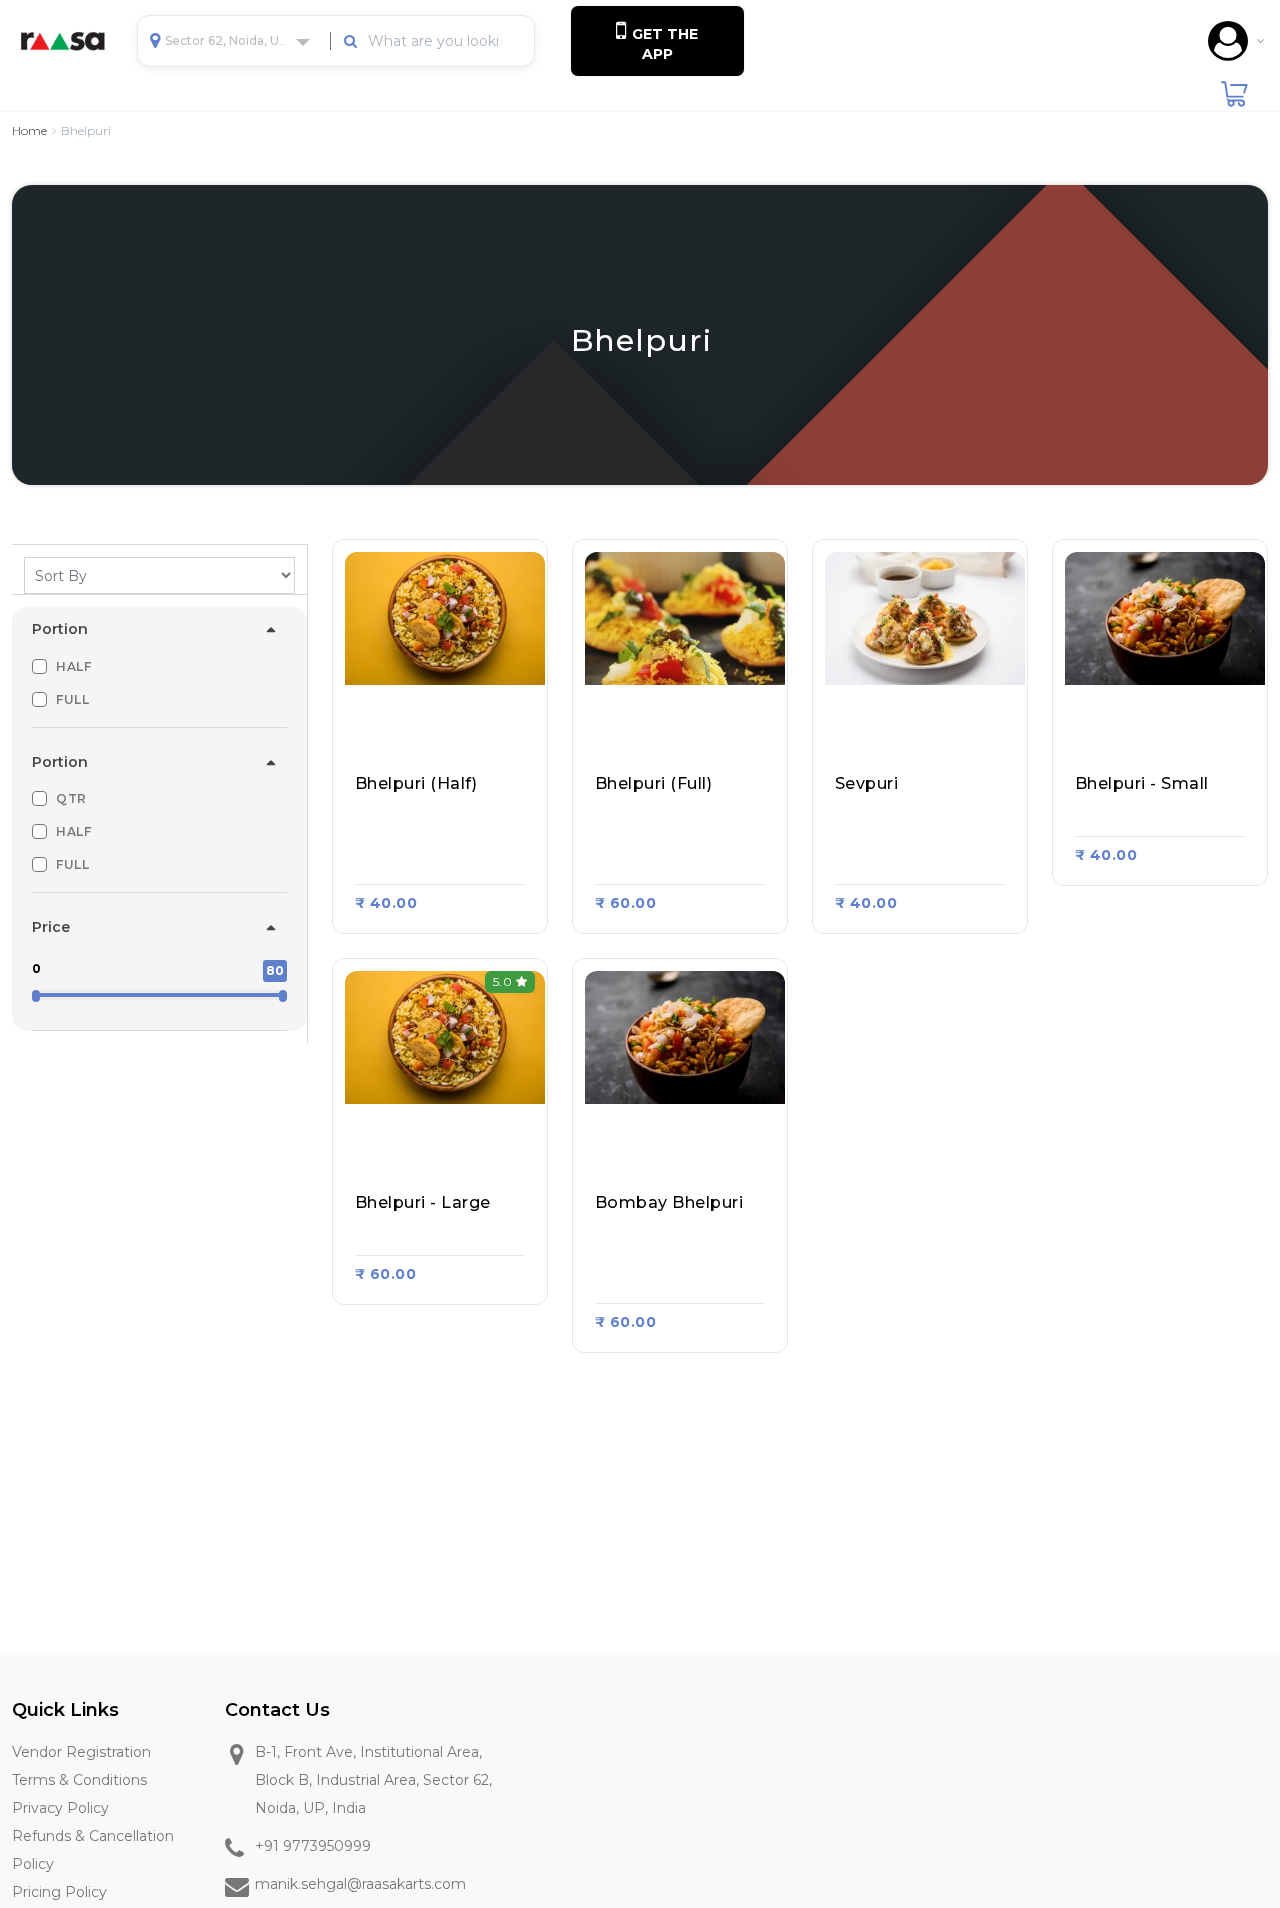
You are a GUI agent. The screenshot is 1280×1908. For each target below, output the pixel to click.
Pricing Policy (59, 1892)
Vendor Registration (81, 1752)
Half (73, 666)
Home (29, 130)
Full (72, 699)
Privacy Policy (60, 1808)
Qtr (71, 798)
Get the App (663, 44)
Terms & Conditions (79, 1780)
